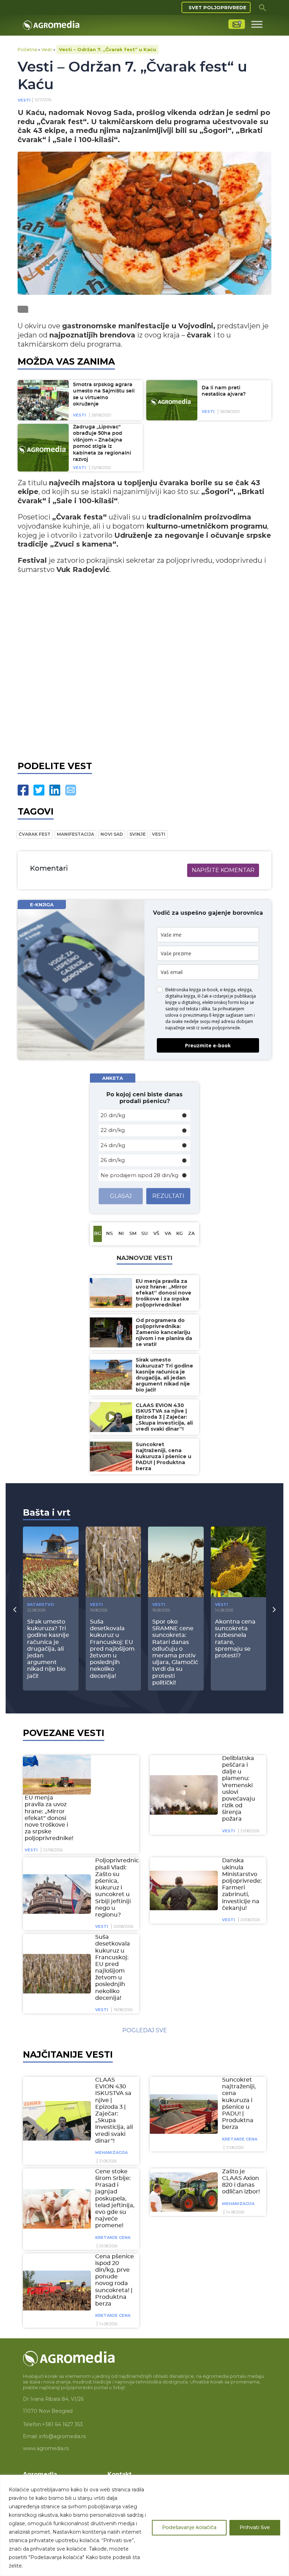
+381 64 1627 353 (62, 2424)
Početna (27, 49)
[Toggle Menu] (257, 24)
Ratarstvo (41, 1604)
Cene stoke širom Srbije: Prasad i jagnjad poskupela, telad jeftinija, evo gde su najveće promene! (115, 2199)
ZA (192, 1234)
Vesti (47, 49)
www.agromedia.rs (46, 2448)
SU (144, 1234)
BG (98, 1234)
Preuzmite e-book (208, 1045)
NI (121, 1234)
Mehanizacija (111, 2152)
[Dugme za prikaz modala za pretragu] (263, 7)
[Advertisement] (144, 674)
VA (168, 1234)
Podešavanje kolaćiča (189, 2528)
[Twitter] (39, 790)
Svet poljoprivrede (217, 7)
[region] (144, 2525)
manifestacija (75, 834)
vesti (159, 834)
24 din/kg (113, 1145)
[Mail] (71, 790)
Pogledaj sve (145, 2030)
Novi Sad (112, 834)
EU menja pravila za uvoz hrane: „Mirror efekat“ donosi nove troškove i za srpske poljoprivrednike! (49, 1818)
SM (133, 1234)
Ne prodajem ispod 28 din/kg (139, 1175)
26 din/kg (113, 1160)
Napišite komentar (223, 870)
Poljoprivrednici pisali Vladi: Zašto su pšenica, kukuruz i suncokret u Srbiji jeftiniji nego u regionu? (118, 1888)
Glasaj (121, 1196)
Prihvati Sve (255, 2528)
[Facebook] (23, 790)
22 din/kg (113, 1130)
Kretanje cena (240, 2139)
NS (109, 1234)
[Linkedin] (55, 790)
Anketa (113, 1078)
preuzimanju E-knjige (204, 1015)
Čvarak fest (35, 834)
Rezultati (168, 1196)
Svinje (137, 834)
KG (180, 1234)
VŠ (156, 1234)
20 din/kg (113, 1115)
